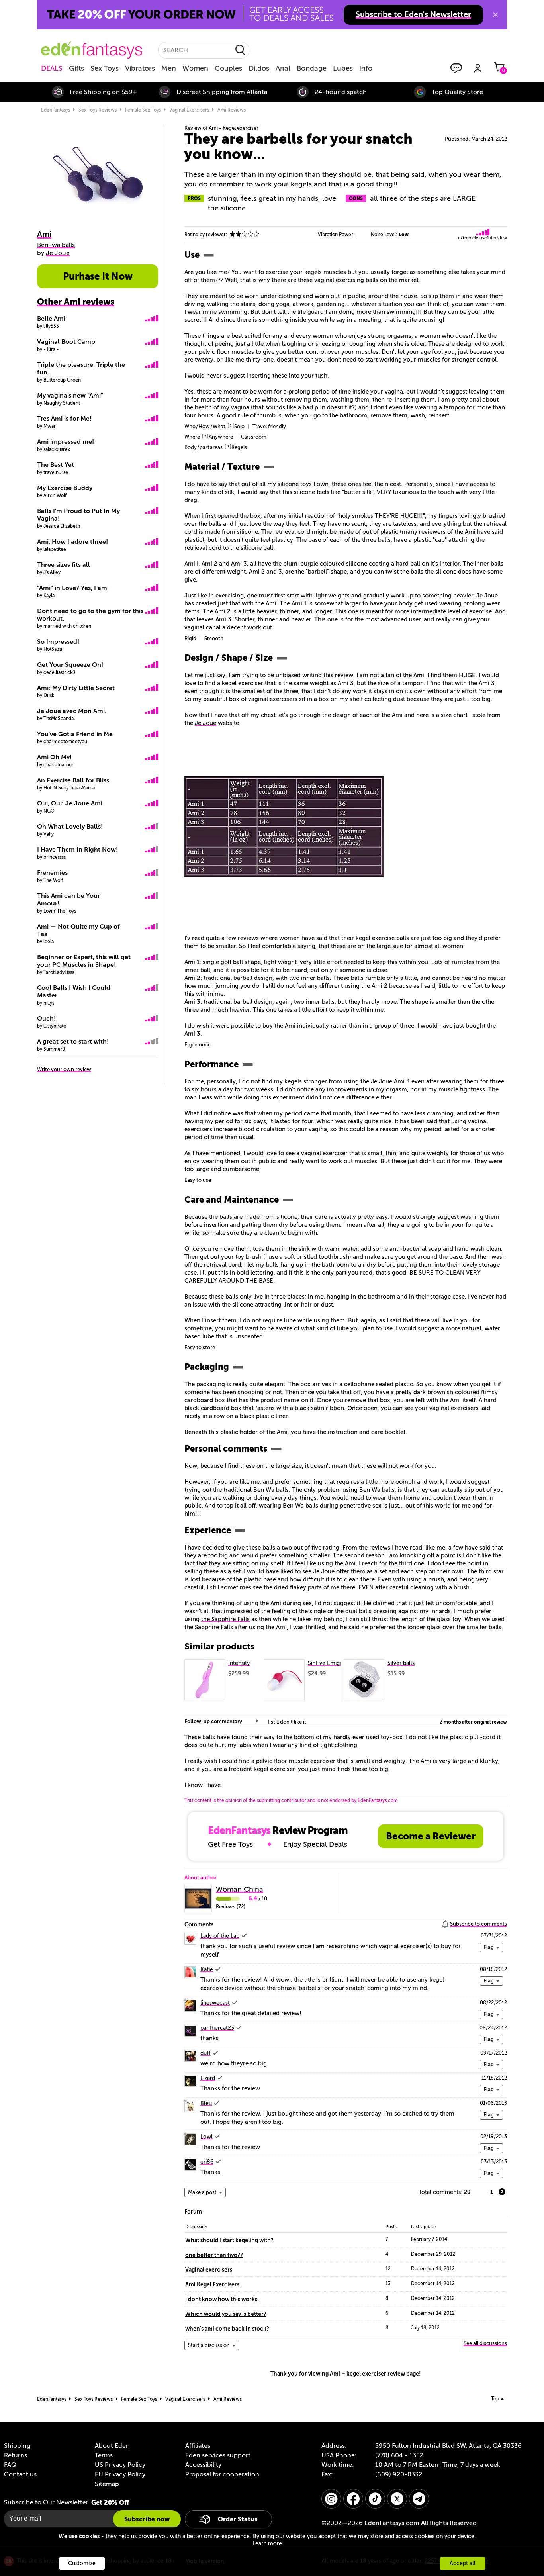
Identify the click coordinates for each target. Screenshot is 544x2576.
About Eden (112, 2446)
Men (169, 68)
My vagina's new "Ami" (70, 396)
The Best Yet (56, 465)
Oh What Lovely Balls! (70, 827)
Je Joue (205, 723)
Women (195, 68)
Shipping (17, 2446)
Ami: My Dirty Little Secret (76, 688)
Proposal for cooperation (222, 2474)
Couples (228, 68)
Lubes (343, 68)
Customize (82, 2563)
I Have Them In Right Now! (77, 850)
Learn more (267, 2544)
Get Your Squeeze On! (70, 665)
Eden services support (218, 2455)
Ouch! (46, 1019)
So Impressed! (58, 642)
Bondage (312, 68)
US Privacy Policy (120, 2465)
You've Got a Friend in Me (75, 734)
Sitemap (107, 2484)
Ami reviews (232, 110)
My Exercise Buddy (65, 488)
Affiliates (198, 2446)
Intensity (239, 1663)
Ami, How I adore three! (72, 542)
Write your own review (64, 1069)
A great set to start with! (73, 1042)
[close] (495, 15)
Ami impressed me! (66, 442)
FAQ (10, 2465)
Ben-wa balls (56, 245)
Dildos (259, 68)
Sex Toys (105, 68)
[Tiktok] (375, 2499)
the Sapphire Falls (225, 1619)
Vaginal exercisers (189, 110)
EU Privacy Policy (120, 2474)
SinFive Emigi (324, 1663)
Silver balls (401, 1663)
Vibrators (140, 68)
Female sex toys (143, 110)
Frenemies (52, 873)
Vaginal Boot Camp (66, 342)
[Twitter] (397, 2499)
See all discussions (485, 2343)
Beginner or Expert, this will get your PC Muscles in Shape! (84, 961)
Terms (104, 2455)
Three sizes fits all (64, 565)
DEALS (52, 68)
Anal (283, 68)
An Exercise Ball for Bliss (73, 780)
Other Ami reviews (76, 302)
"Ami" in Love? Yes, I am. (73, 588)
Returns (16, 2455)
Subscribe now (147, 2519)
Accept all (463, 2563)
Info (366, 68)
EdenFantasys (56, 110)
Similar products (219, 1647)
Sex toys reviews (98, 110)
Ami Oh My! (54, 757)
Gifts (76, 68)
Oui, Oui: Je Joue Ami (70, 803)
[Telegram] (419, 2499)
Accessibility (203, 2465)
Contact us (20, 2474)
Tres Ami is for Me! (64, 419)
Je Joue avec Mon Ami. (72, 711)
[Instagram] (331, 2499)
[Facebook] (353, 2499)
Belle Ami (51, 319)
